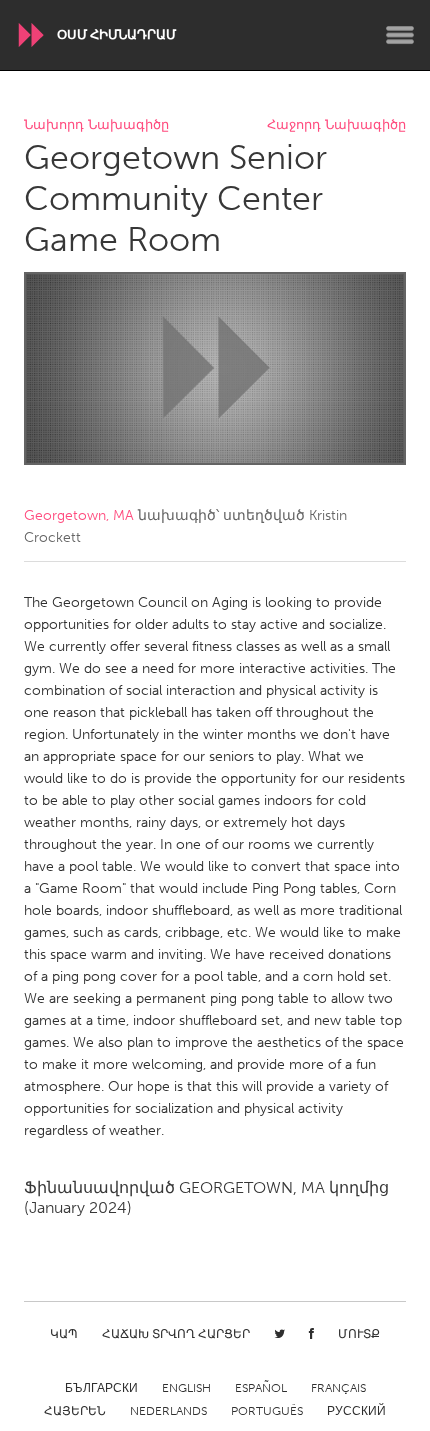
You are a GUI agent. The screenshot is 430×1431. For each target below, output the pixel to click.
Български (101, 1388)
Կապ (64, 1334)
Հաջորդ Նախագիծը (336, 125)
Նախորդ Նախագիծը (96, 125)
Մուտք (359, 1334)
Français (338, 1388)
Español (261, 1388)
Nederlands (168, 1411)
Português (267, 1411)
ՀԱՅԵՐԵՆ (75, 1411)
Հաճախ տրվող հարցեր (176, 1334)
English (186, 1388)
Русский (356, 1411)
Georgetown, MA (79, 515)
